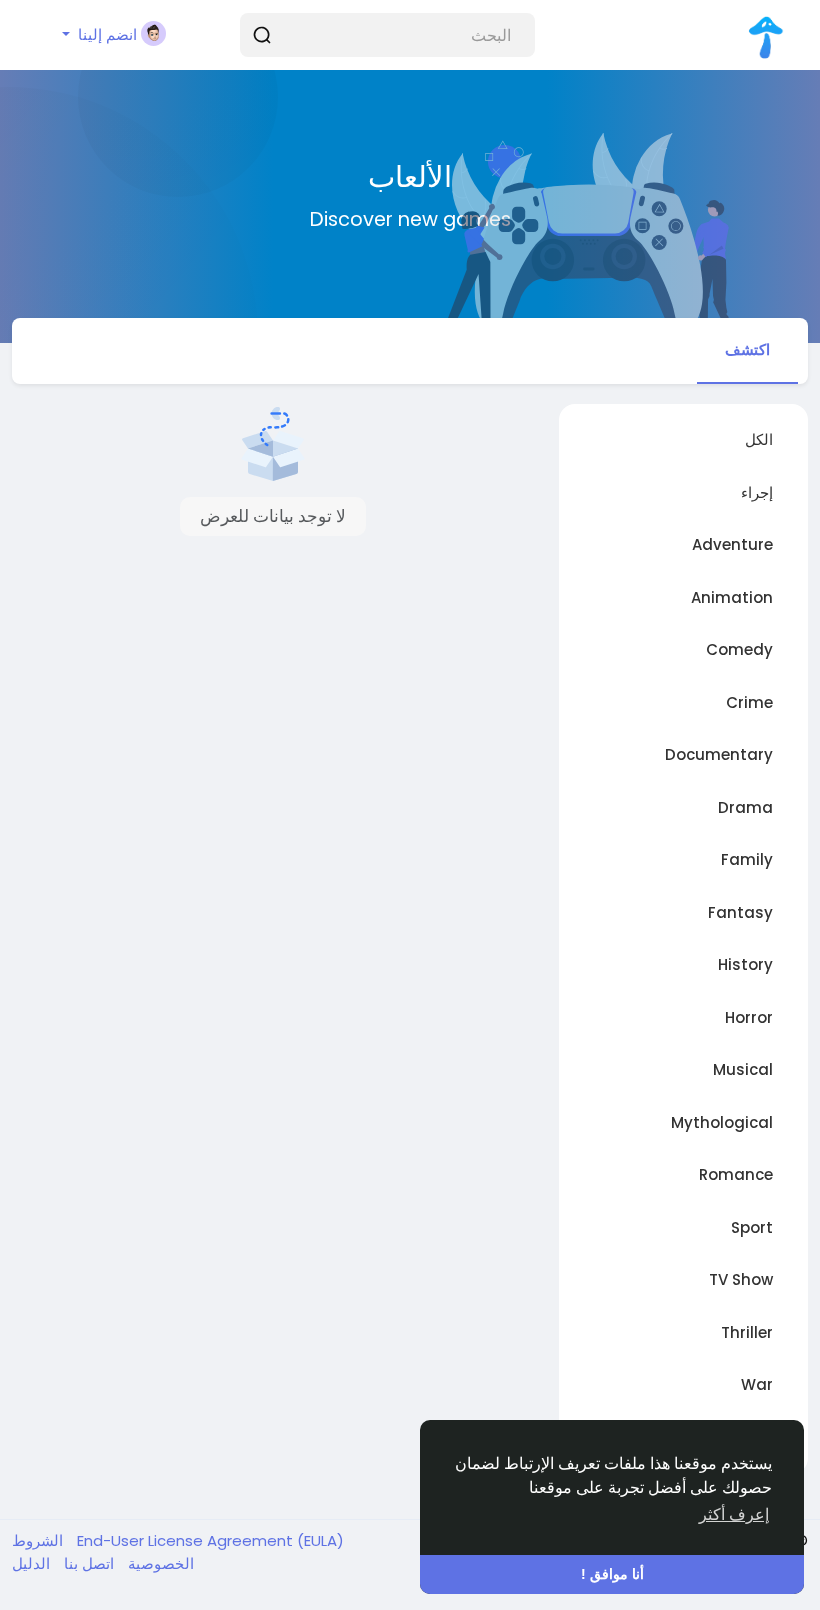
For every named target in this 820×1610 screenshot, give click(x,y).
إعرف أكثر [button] (734, 1514)
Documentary (719, 754)
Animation (732, 597)
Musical (743, 1069)
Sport (752, 1227)
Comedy (739, 649)
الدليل (31, 1563)
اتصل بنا (87, 1563)
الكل (759, 439)
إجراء (757, 492)
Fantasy (740, 912)
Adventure (732, 544)
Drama (745, 807)
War (757, 1384)
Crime (749, 702)
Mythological (722, 1122)
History (745, 964)
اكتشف (747, 349)
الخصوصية (159, 1563)
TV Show (741, 1279)
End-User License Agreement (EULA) (208, 1540)
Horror (749, 1017)
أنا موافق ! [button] (612, 1574)
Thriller (747, 1332)
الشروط (37, 1540)
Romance (736, 1174)
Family (747, 859)
